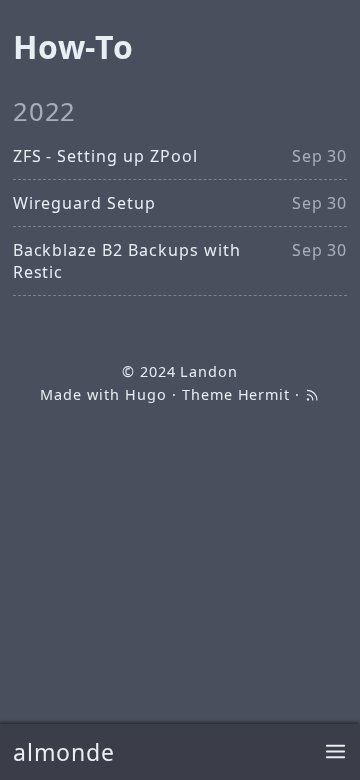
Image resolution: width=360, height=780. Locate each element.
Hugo (146, 394)
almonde (64, 752)
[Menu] (335, 752)
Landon (209, 371)
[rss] (312, 394)
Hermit (264, 394)
